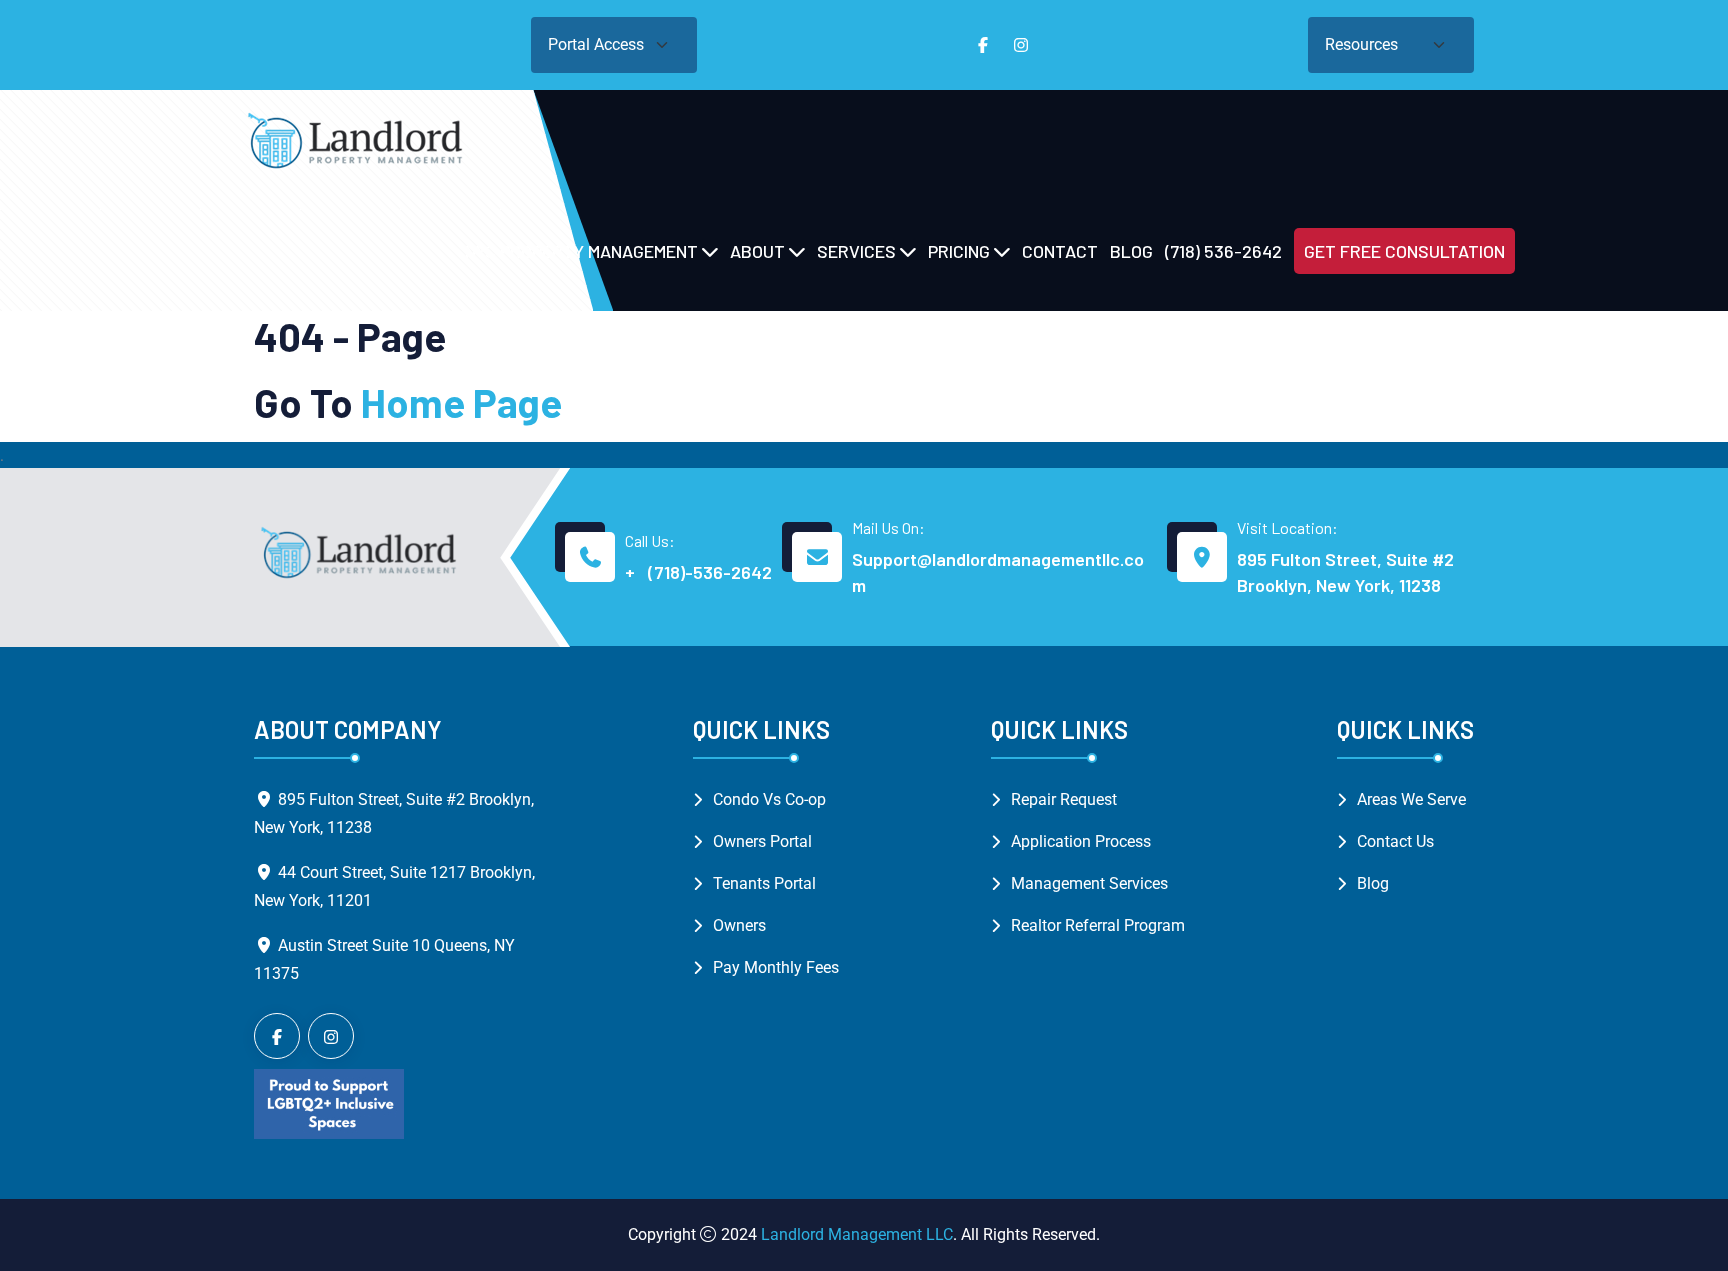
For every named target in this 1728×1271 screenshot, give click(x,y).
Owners (739, 925)
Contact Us (1395, 841)
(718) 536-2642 (1223, 251)
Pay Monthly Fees (776, 967)
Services (856, 251)
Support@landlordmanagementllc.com (998, 572)
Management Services (1089, 883)
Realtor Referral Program (1098, 925)
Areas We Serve (1411, 799)
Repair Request (1064, 799)
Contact (1060, 251)
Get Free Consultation (1404, 251)
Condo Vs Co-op (769, 799)
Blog (1131, 251)
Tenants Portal (764, 883)
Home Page (461, 402)
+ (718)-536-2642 (698, 572)
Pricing (959, 251)
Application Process (1081, 841)
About (757, 251)
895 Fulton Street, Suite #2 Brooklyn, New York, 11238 (1345, 572)
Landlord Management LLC (857, 1234)
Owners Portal (762, 841)
